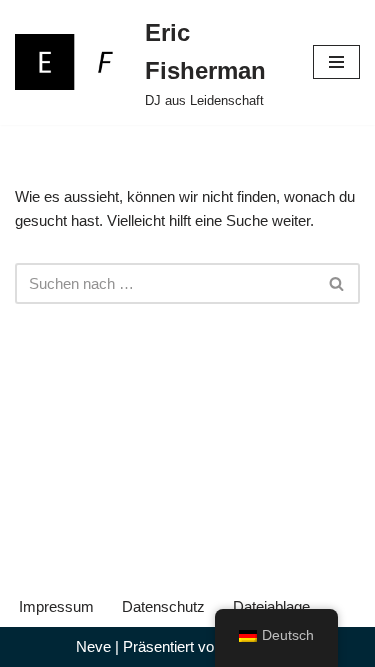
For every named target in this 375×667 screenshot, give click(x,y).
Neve (93, 646)
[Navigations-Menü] (336, 62)
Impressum (56, 606)
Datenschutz (163, 606)
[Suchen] (337, 283)
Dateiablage (271, 606)
